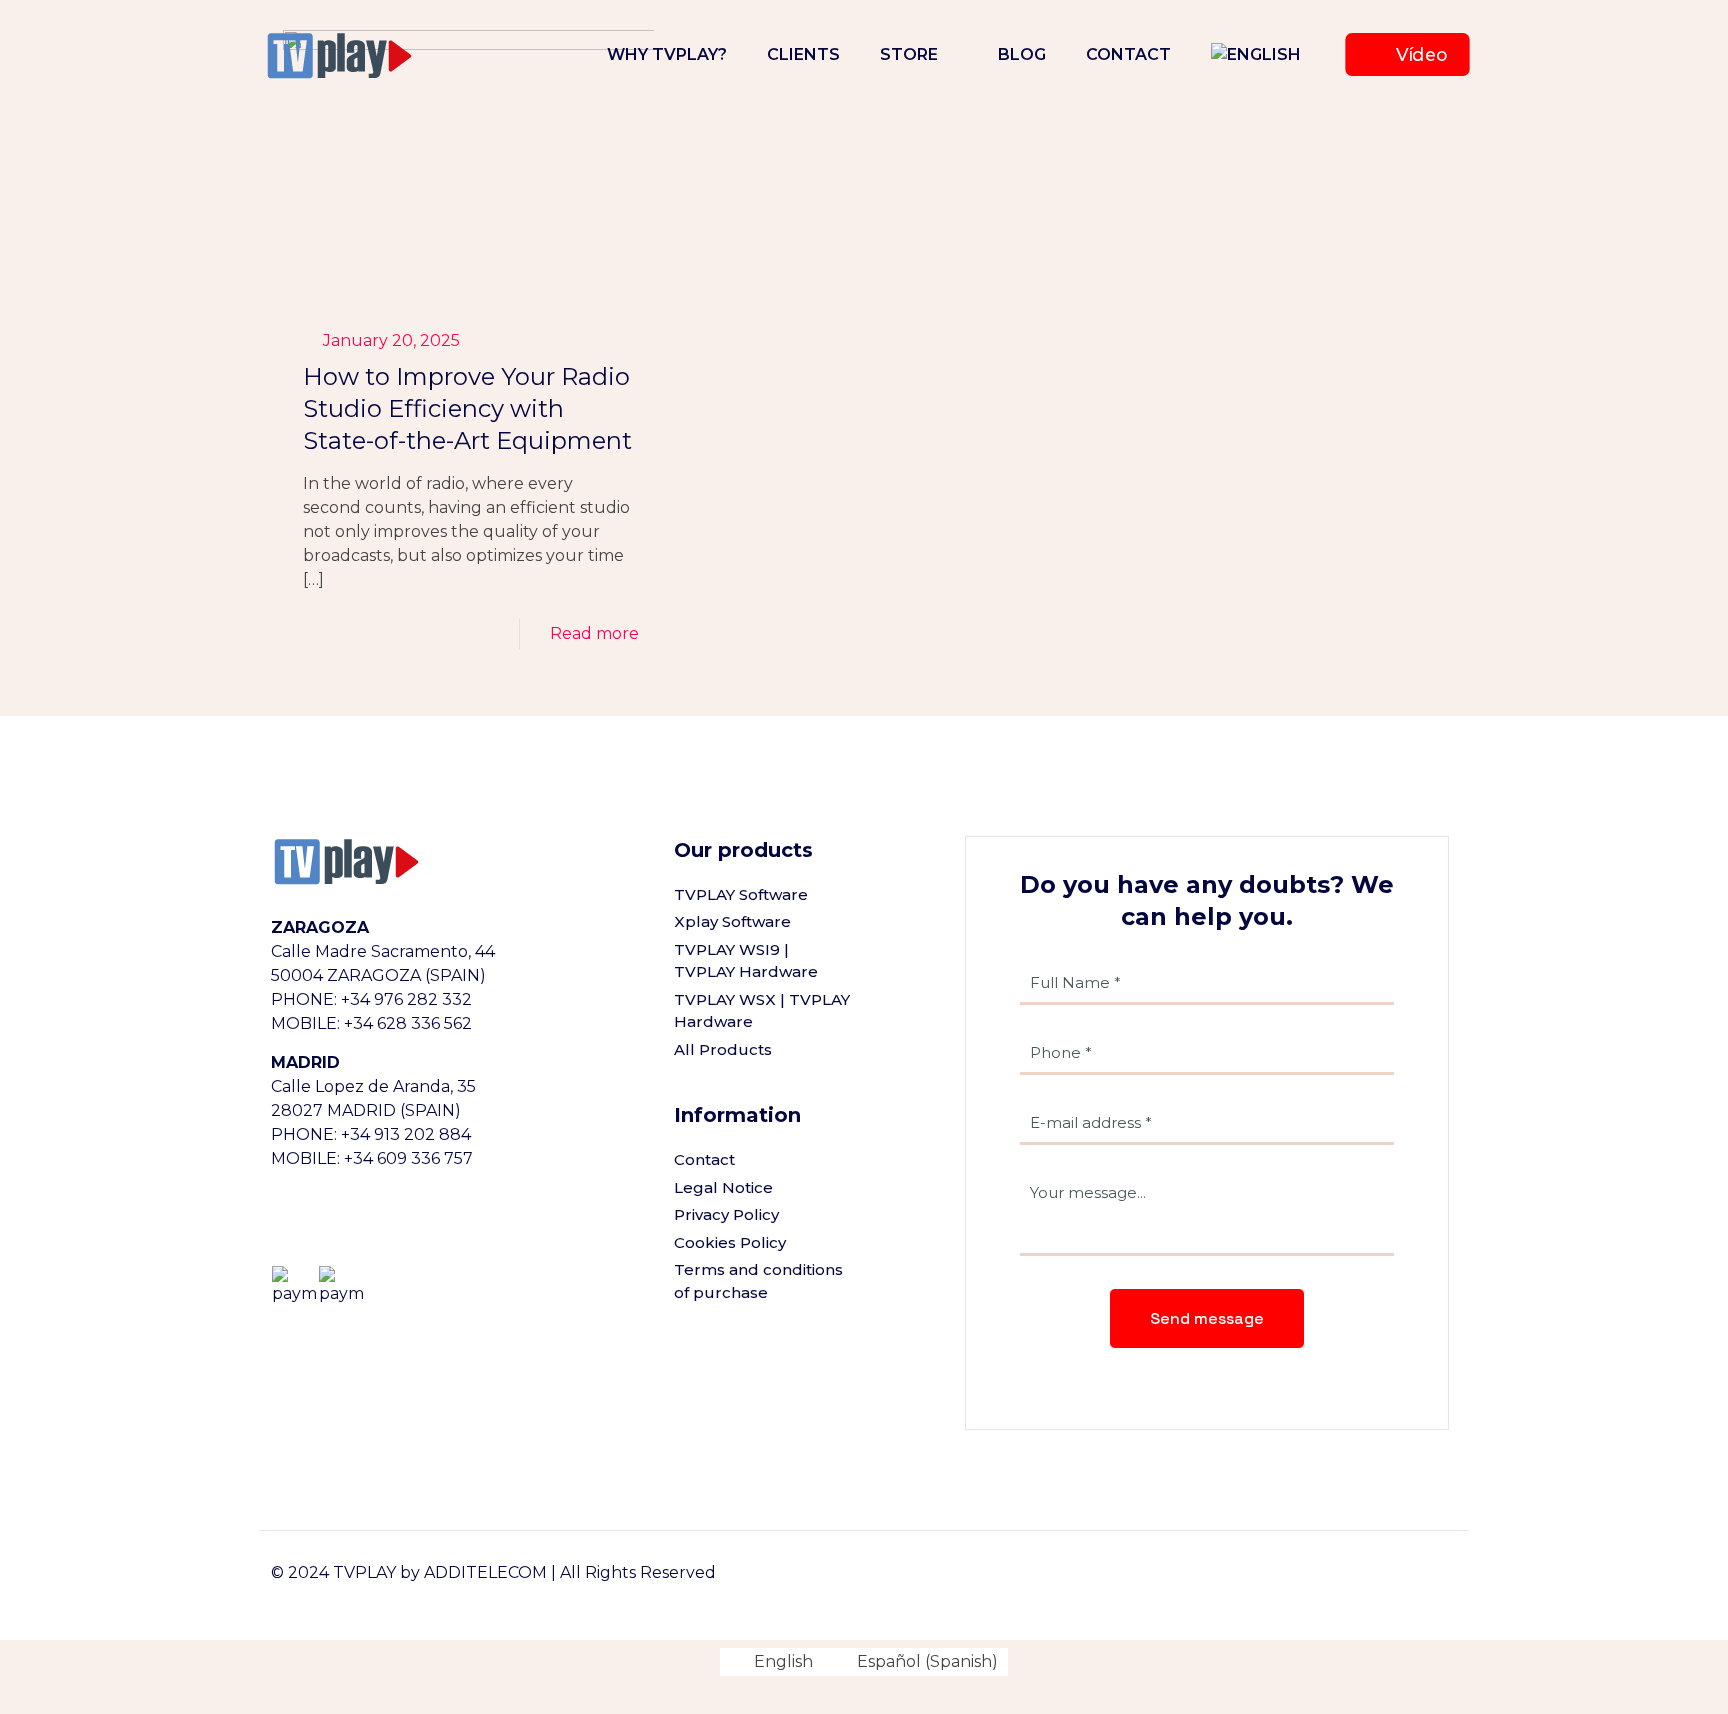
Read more (594, 633)
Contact (704, 1159)
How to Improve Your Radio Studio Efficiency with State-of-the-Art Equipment (467, 408)
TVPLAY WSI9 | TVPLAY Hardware (746, 961)
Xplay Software (732, 921)
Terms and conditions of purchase (758, 1281)
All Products (723, 1049)
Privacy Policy (726, 1214)
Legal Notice (723, 1187)
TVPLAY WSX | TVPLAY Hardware (762, 1011)
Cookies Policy (730, 1242)
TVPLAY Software (741, 894)
